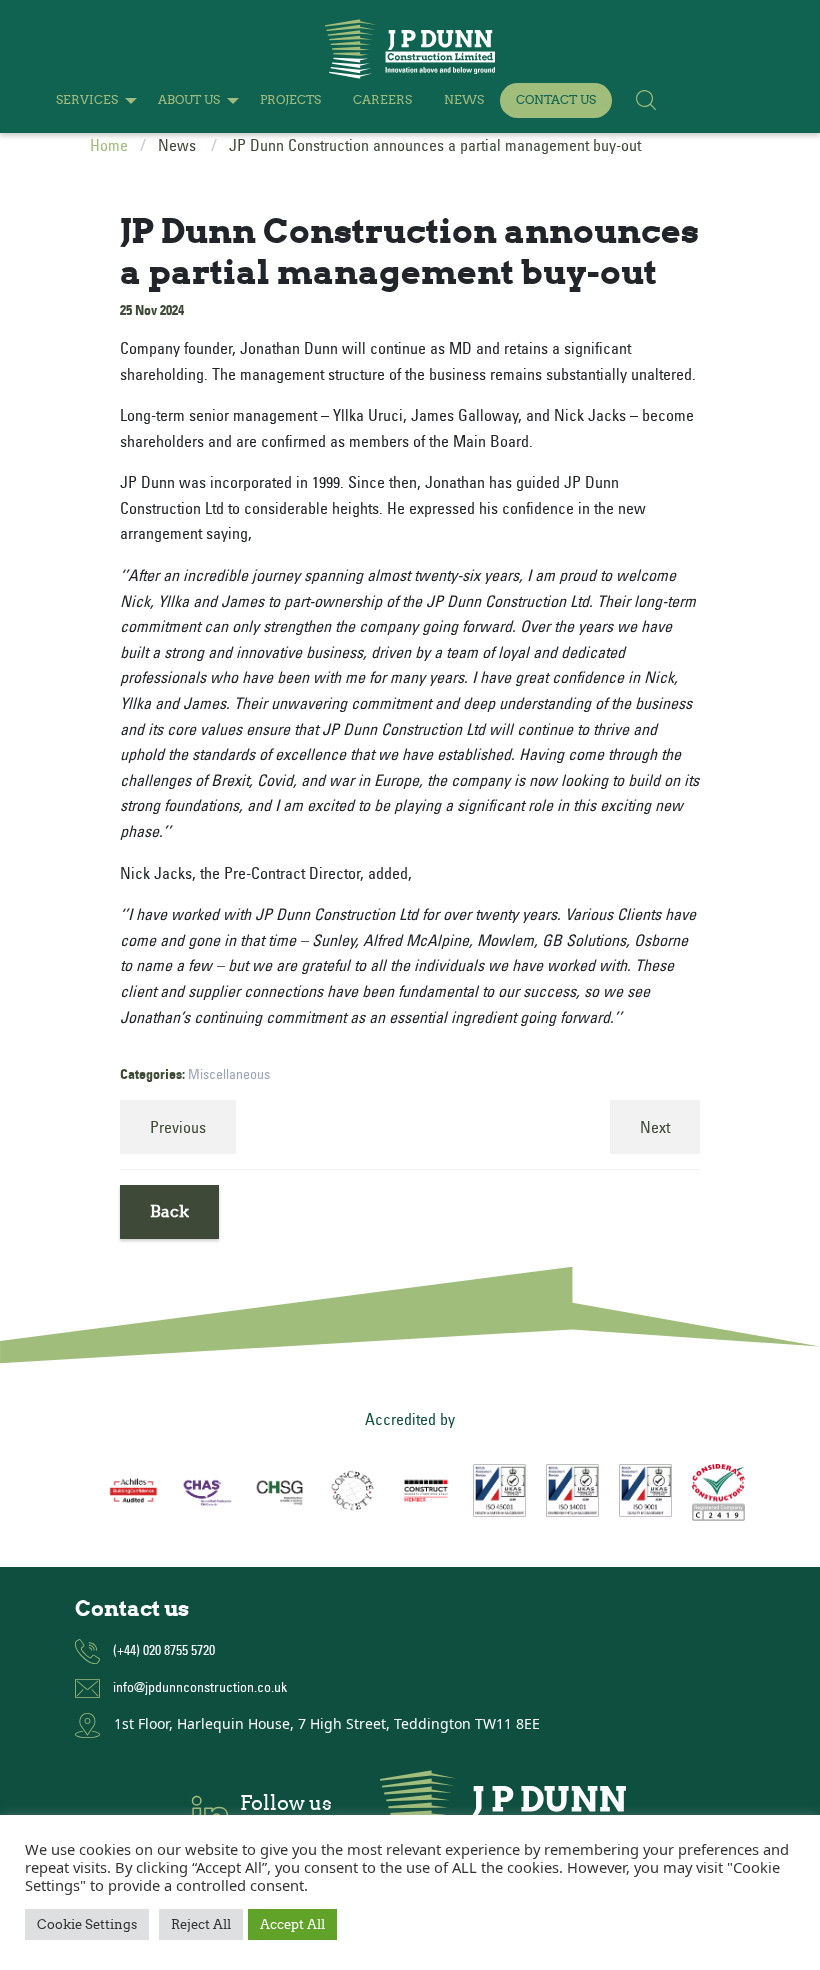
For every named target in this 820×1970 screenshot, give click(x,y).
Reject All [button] (201, 1924)
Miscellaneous (229, 1074)
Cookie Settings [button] (87, 1924)
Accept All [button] (292, 1924)
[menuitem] (91, 100)
